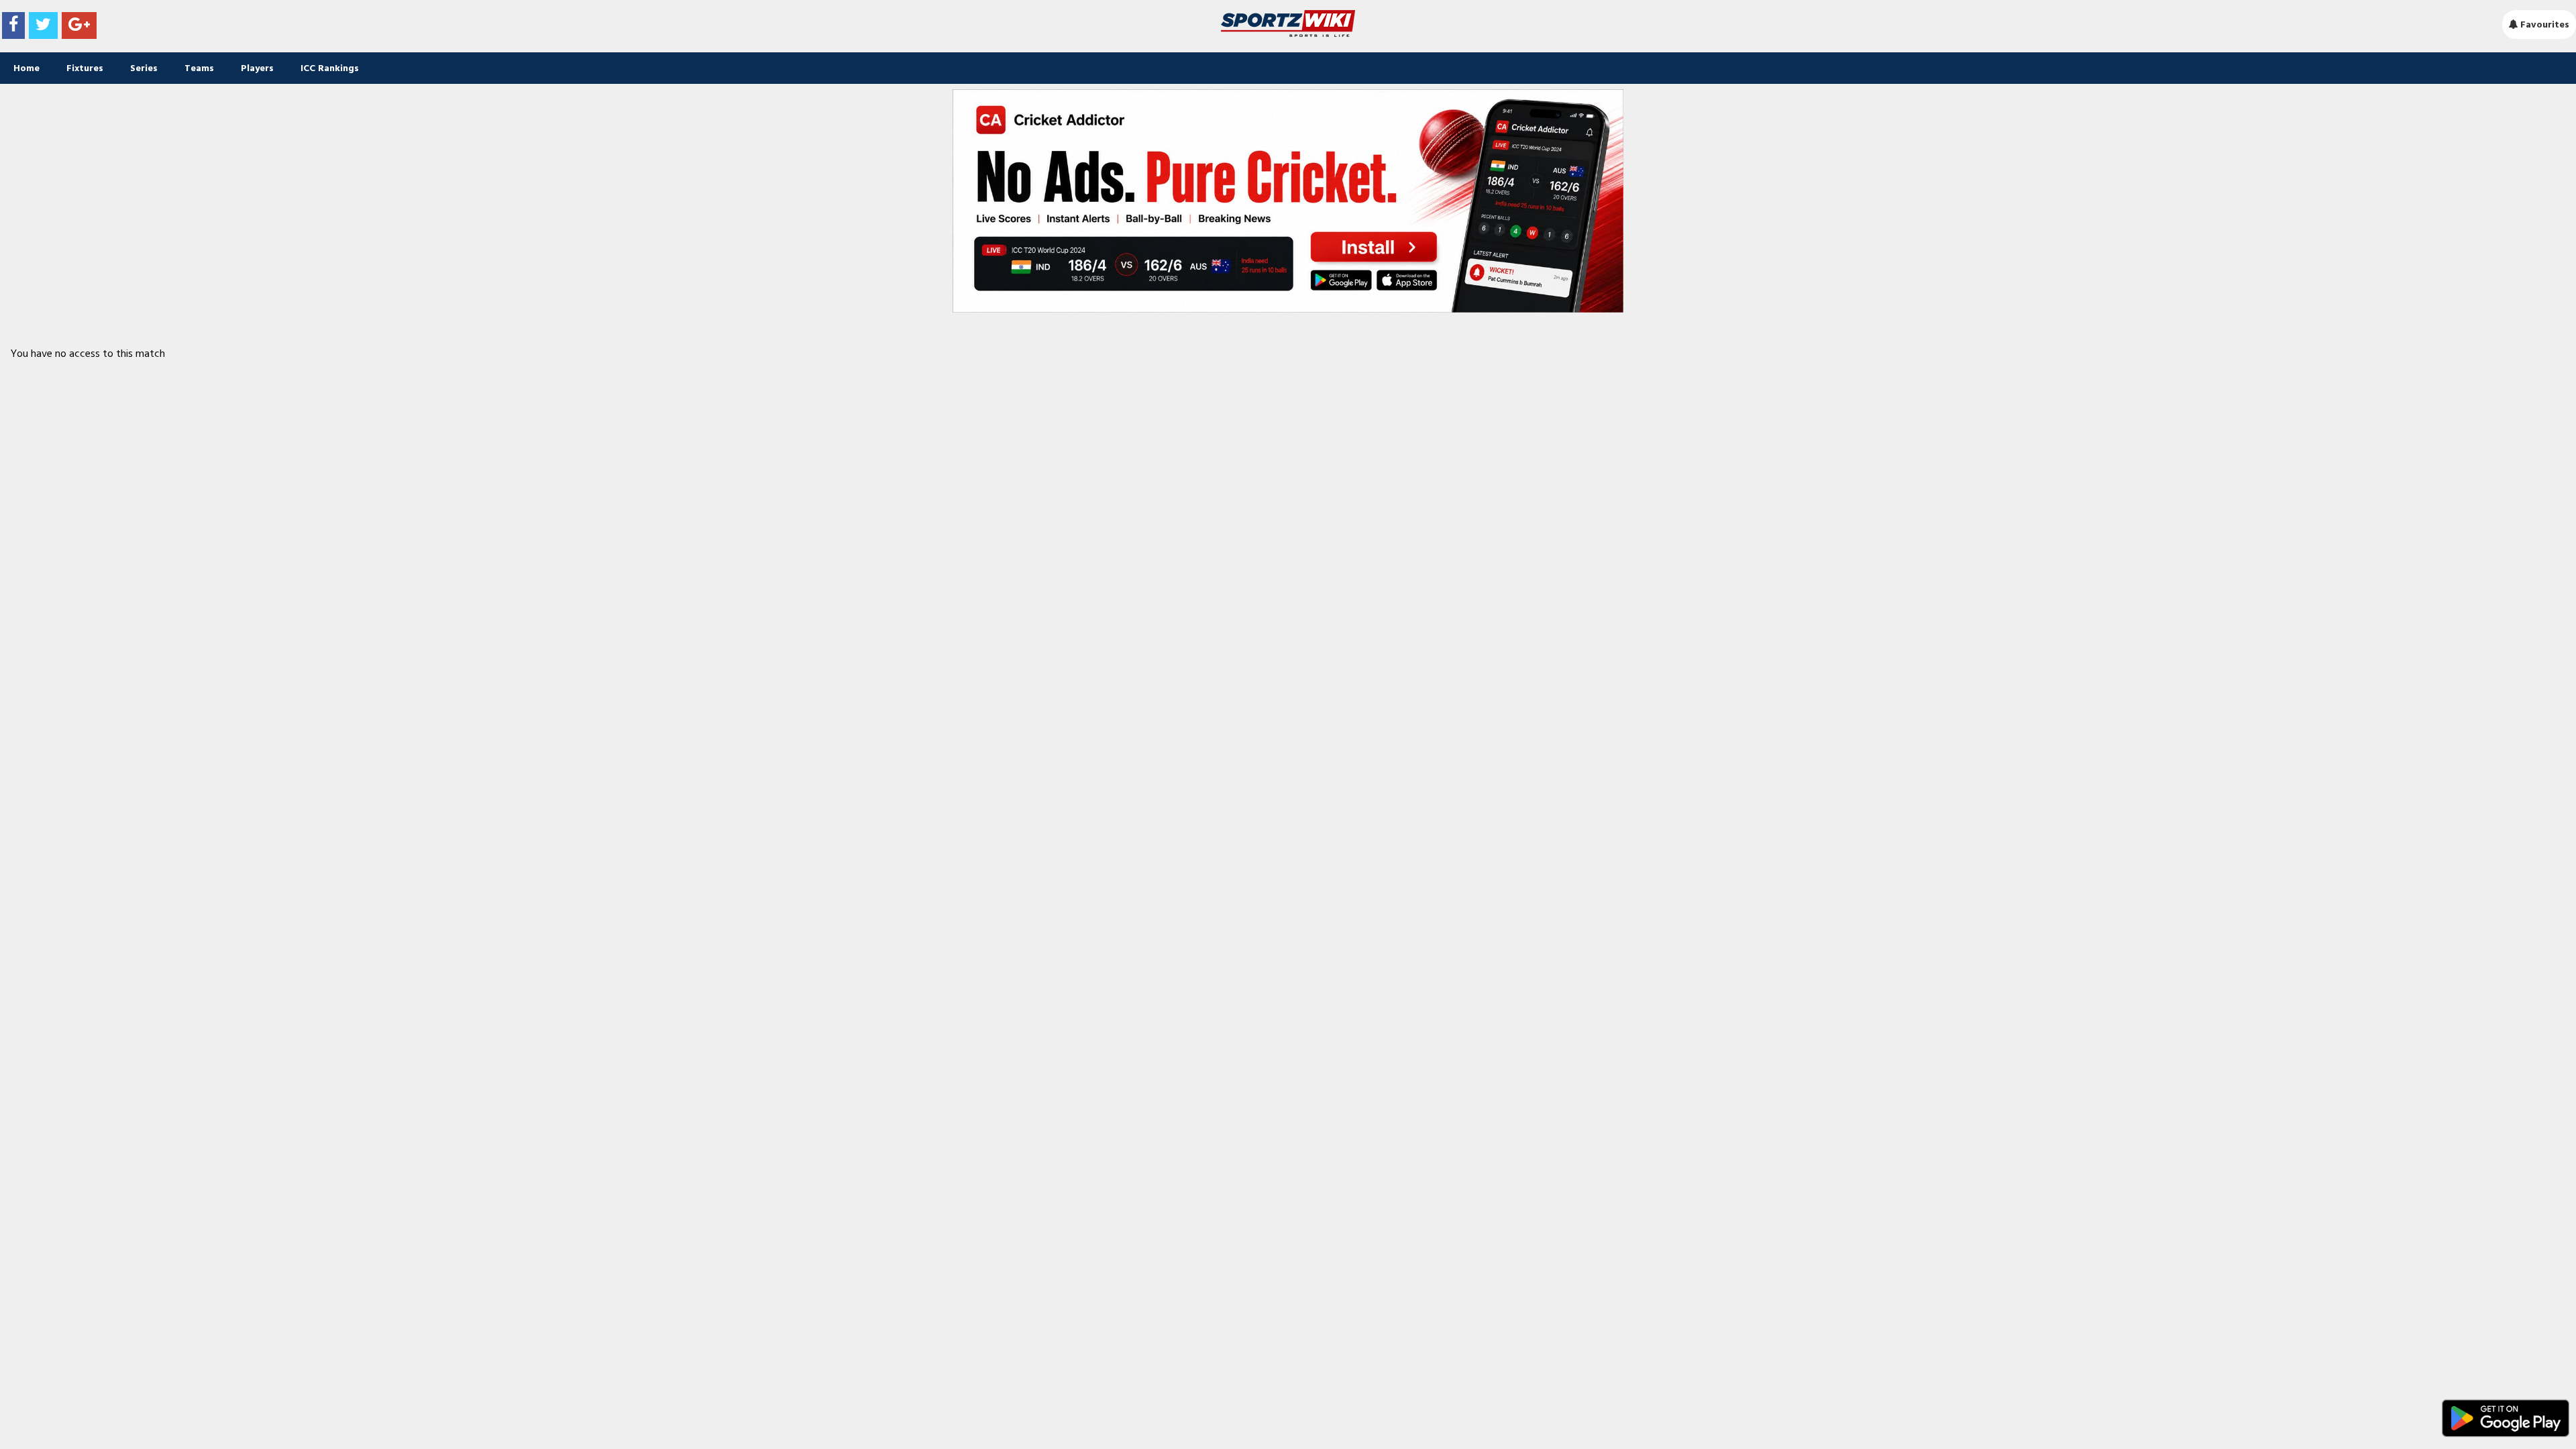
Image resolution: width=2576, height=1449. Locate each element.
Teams (199, 68)
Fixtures (85, 68)
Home (26, 68)
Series (144, 68)
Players (257, 68)
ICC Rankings (330, 68)
